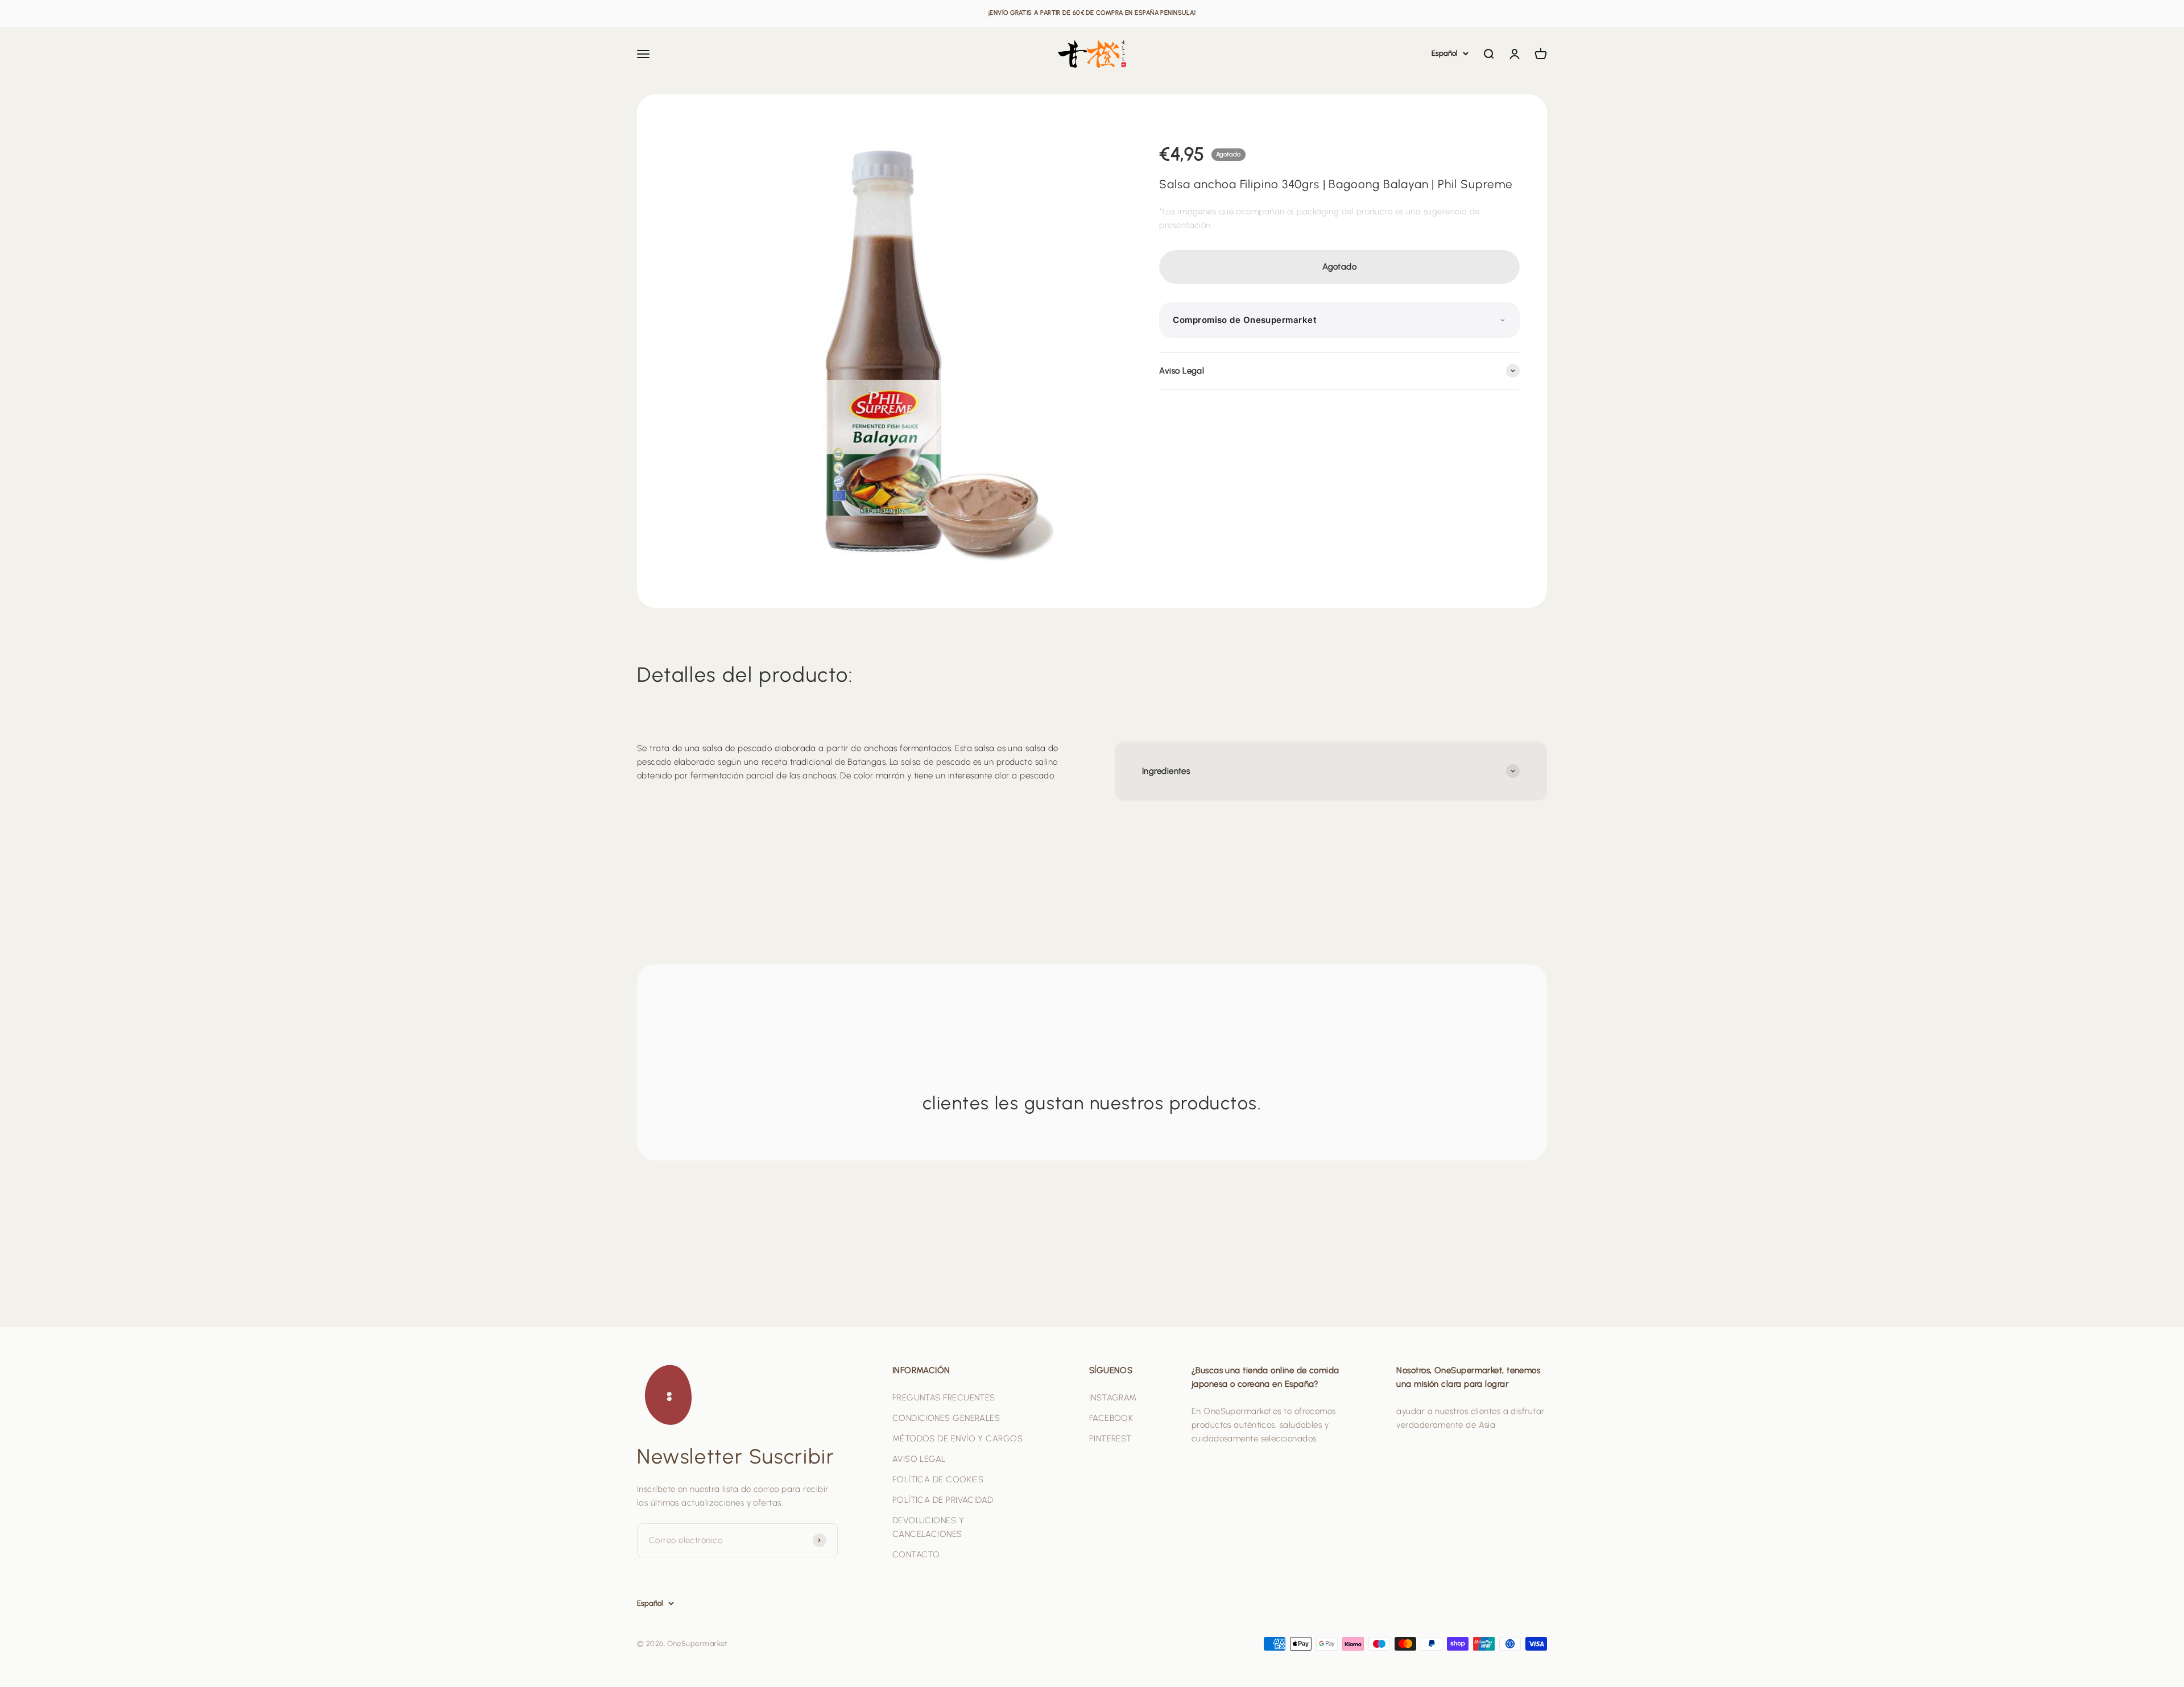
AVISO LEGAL (919, 1459)
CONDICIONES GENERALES (946, 1418)
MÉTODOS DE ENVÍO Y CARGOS (957, 1439)
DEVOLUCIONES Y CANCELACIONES (928, 1527)
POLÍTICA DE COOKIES (938, 1479)
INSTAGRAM (1113, 1398)
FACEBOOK (1111, 1418)
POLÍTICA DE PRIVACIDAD (943, 1500)
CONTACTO (916, 1555)
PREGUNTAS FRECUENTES (944, 1398)
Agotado (1339, 267)
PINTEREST (1110, 1439)
